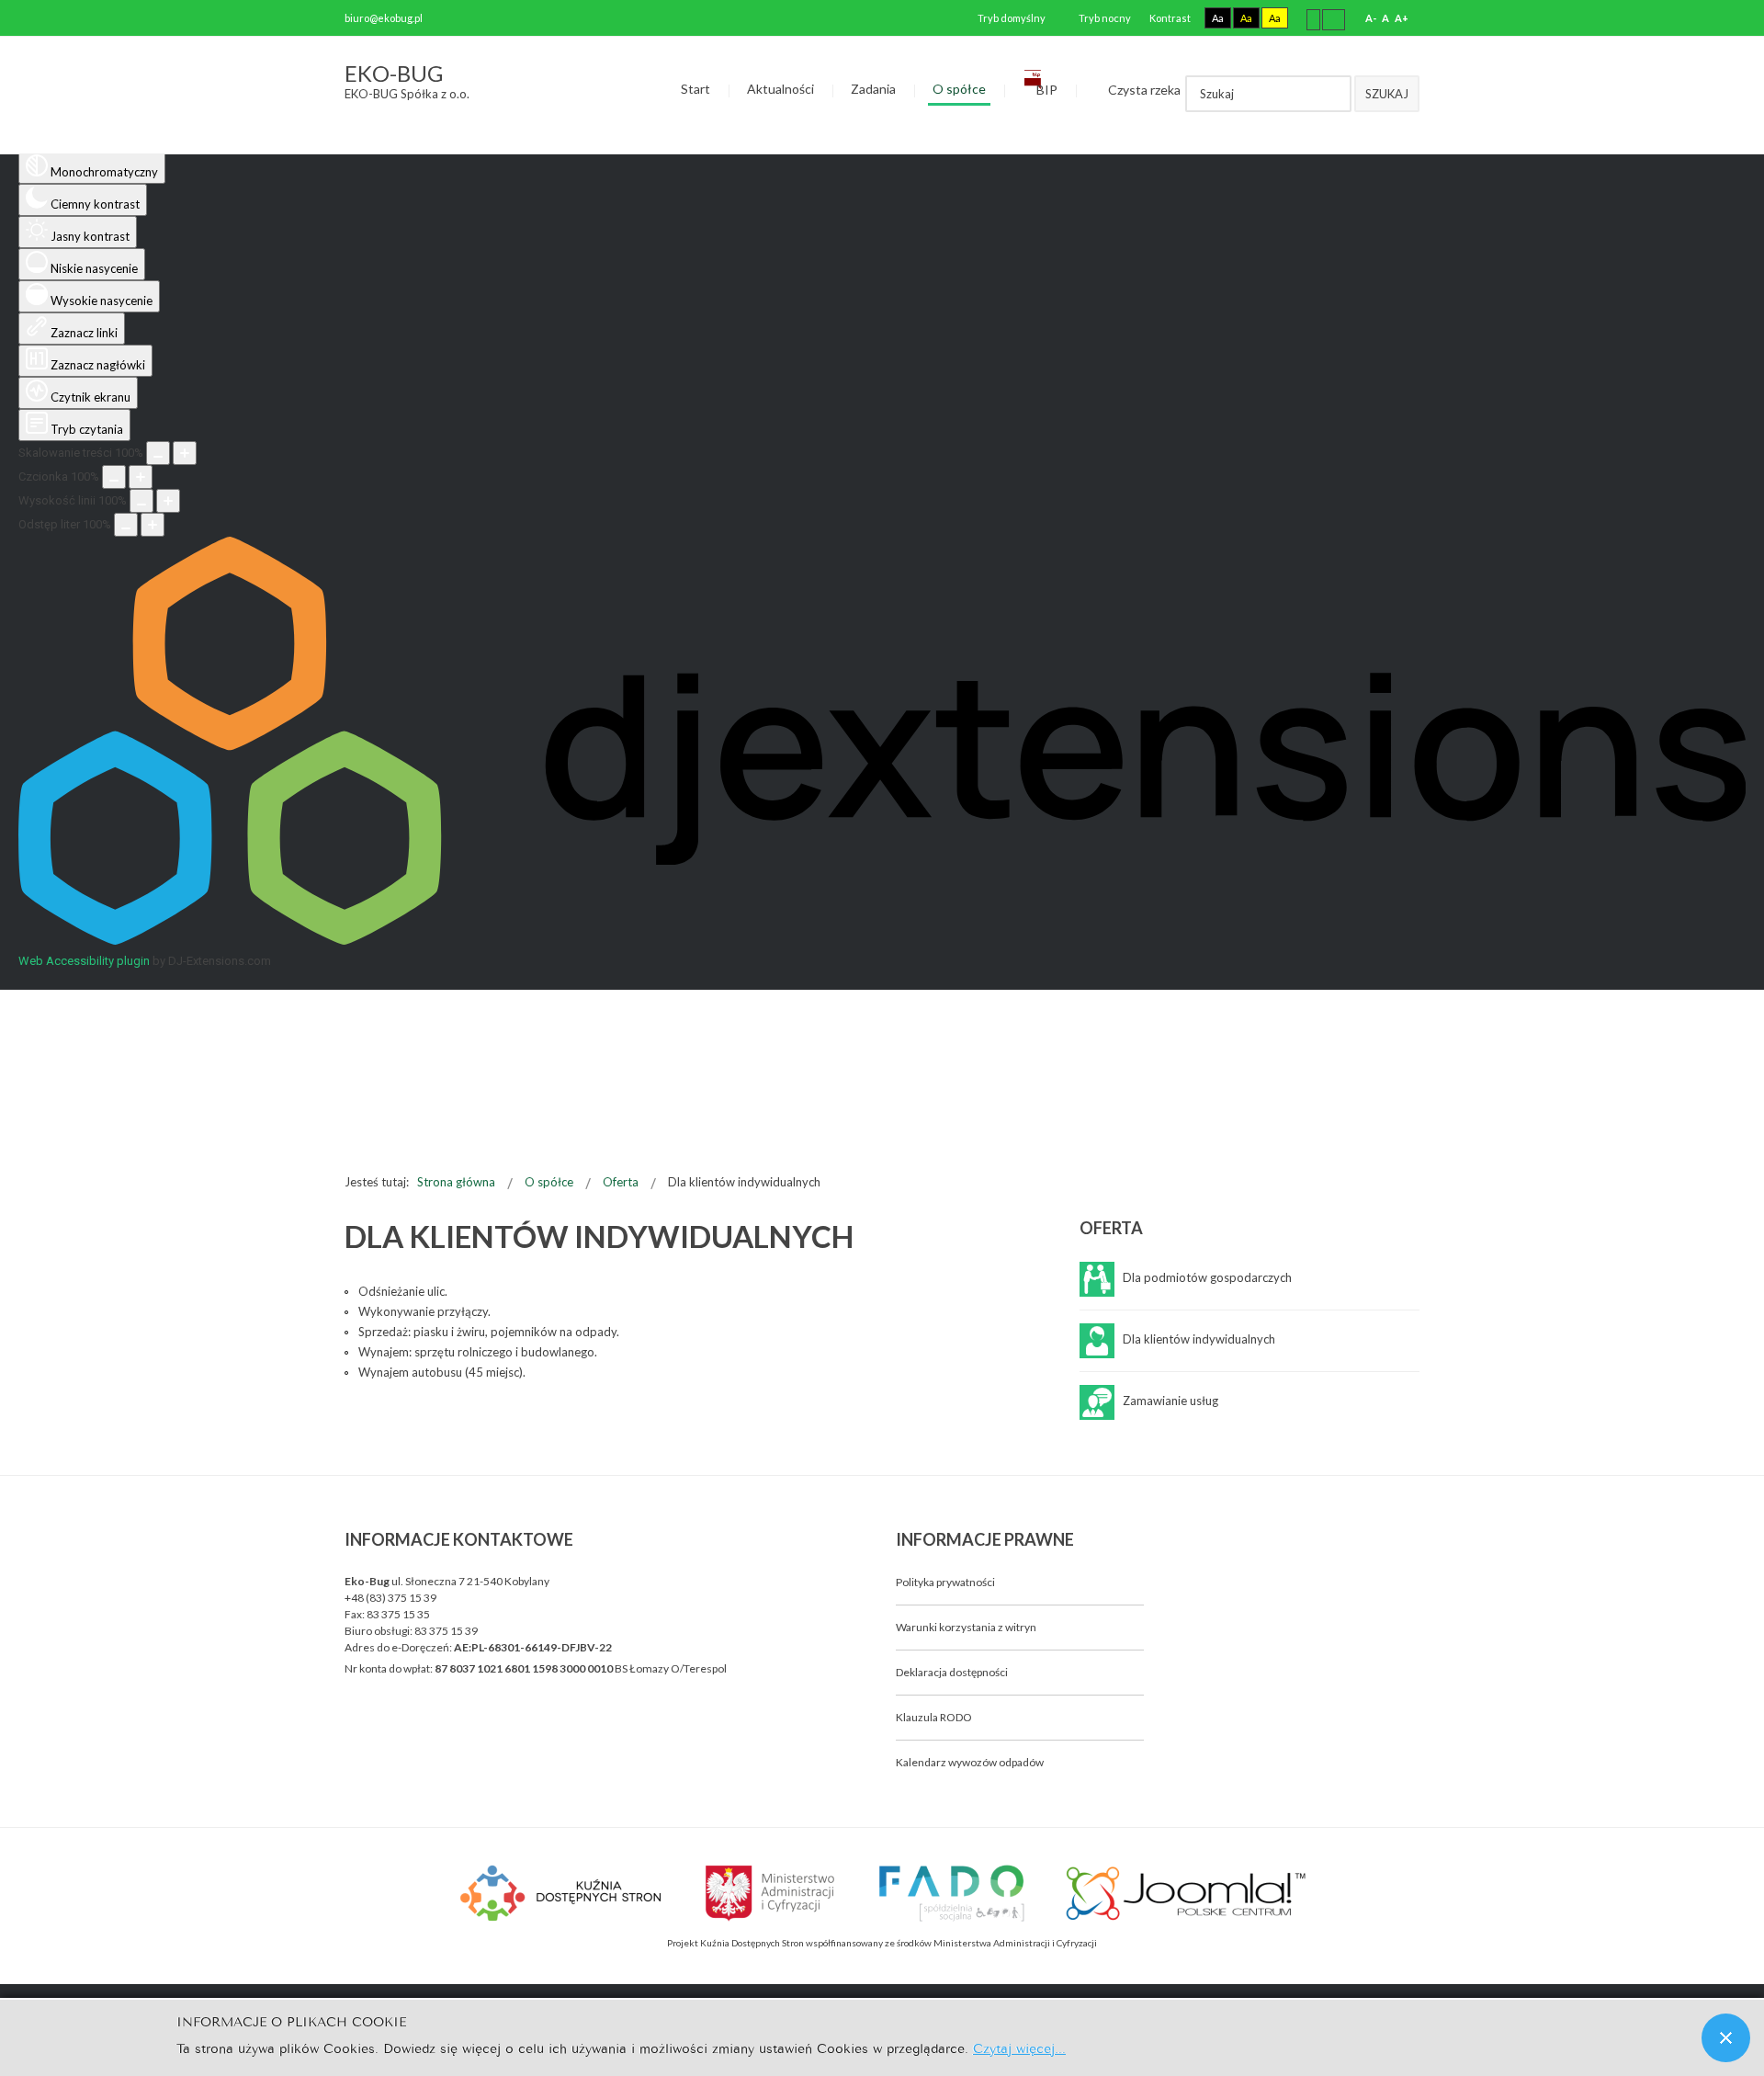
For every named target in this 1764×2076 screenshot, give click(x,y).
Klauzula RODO (934, 1717)
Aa (1218, 18)
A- (1371, 18)
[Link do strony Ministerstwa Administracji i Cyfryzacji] (771, 1891)
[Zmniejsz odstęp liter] (126, 525)
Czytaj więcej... (1019, 2047)
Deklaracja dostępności (952, 1672)
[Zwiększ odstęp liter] (153, 525)
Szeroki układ (1334, 19)
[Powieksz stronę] (185, 453)
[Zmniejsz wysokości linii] (141, 501)
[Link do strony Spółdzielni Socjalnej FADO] (950, 1891)
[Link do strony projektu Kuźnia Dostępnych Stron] (561, 1891)
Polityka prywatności (945, 1582)
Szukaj (1387, 94)
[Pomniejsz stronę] (158, 453)
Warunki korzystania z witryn (966, 1627)
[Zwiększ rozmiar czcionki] (141, 477)
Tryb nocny (1104, 18)
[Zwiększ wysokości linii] (168, 501)
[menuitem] (695, 91)
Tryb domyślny (1011, 18)
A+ (1402, 18)
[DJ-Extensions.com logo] (882, 941)
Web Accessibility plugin (84, 961)
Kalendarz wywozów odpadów (970, 1762)
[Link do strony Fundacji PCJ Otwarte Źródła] (1187, 1891)
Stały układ (1313, 19)
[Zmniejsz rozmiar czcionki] (114, 477)
